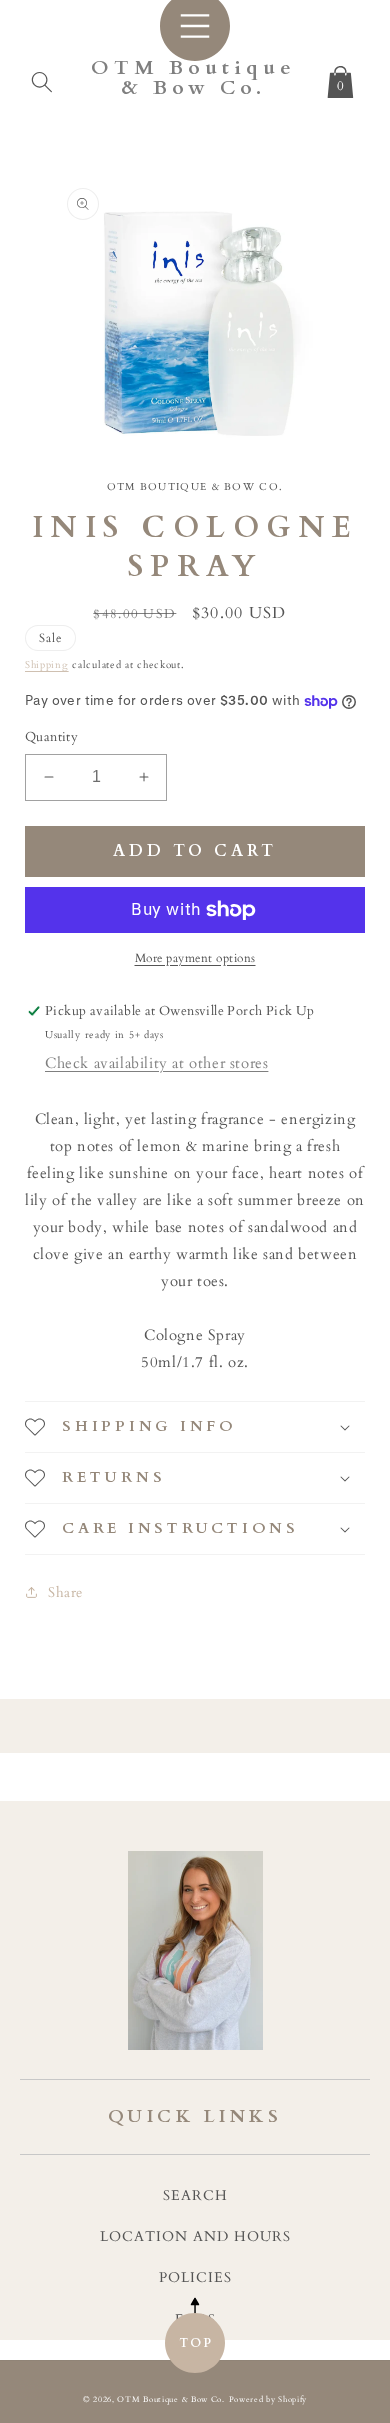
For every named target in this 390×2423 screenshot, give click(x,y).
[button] (42, 78)
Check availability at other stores (156, 1063)
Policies (195, 2277)
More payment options (195, 958)
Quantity (51, 737)
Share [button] (65, 1592)
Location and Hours (195, 2236)
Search (195, 2195)
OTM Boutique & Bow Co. (170, 2399)
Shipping (47, 665)
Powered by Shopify (268, 2399)
